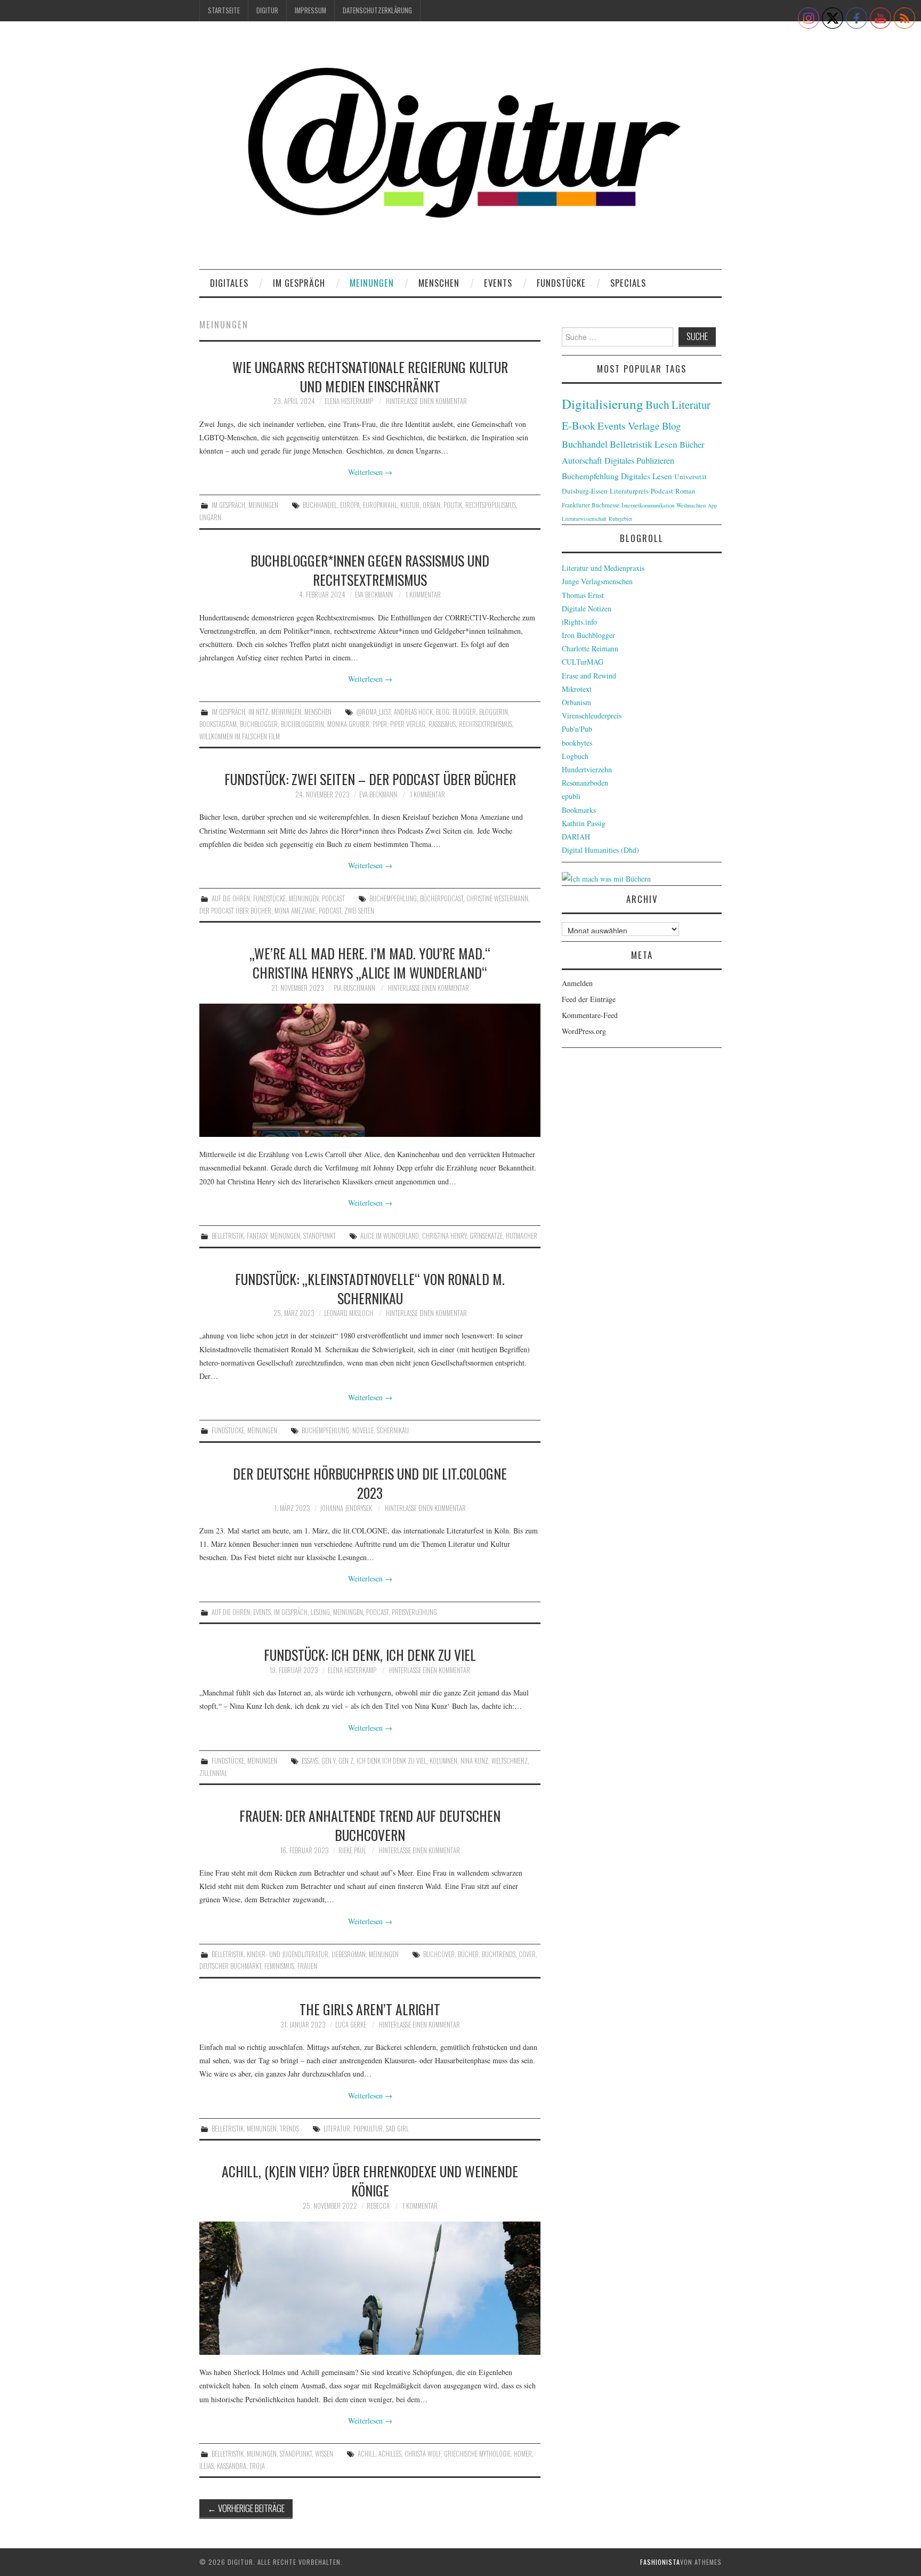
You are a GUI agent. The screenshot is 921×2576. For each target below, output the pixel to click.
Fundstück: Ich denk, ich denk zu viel (370, 1654)
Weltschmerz (510, 1761)
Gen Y (328, 1761)
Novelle (363, 1430)
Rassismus (442, 724)
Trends (289, 2129)
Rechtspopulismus (491, 505)
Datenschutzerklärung (377, 10)
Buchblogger (259, 724)
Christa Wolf (423, 2454)
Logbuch (575, 756)
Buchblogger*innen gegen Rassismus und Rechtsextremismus (370, 570)
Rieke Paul (352, 1850)
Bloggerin (494, 712)
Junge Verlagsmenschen (597, 581)
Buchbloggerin (302, 724)
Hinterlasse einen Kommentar (426, 401)
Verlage (644, 426)
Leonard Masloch (349, 1313)
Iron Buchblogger (588, 635)
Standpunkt (320, 1236)
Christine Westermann (497, 898)
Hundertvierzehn (587, 769)
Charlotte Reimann (590, 648)
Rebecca (378, 2206)
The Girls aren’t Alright (370, 2009)
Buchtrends (499, 1954)
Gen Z (346, 1761)
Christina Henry (444, 1236)
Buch (657, 404)
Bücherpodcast (442, 898)
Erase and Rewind (589, 676)
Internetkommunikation (648, 505)
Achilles (390, 2454)
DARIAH (576, 837)
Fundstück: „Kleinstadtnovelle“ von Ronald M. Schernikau (370, 1288)
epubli (571, 796)
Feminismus (279, 1966)
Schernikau (393, 1430)
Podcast (333, 898)
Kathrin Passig (584, 823)
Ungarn (210, 517)
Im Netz (258, 712)
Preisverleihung (414, 1612)
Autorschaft (582, 461)
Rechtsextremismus (486, 724)
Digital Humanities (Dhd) (600, 850)
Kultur (410, 505)
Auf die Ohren (231, 898)
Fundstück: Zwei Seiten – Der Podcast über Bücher (370, 779)
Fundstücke (561, 283)
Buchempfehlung (393, 898)
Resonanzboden (585, 783)
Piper (380, 724)
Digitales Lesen (647, 476)
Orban (431, 505)
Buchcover (439, 1954)
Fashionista (660, 2562)
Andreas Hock (413, 712)
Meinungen (372, 283)
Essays (310, 1761)
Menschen (439, 283)
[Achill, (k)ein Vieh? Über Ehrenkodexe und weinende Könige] (370, 2288)
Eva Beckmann (374, 595)
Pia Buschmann (354, 988)
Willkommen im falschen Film (240, 736)
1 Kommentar (423, 595)
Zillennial (213, 1773)
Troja (257, 2466)
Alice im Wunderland (390, 1236)
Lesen (666, 444)
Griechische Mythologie (477, 2454)
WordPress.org (584, 1031)
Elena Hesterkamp (349, 401)
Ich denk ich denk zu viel (391, 1761)
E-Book (579, 425)
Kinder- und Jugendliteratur (288, 1954)
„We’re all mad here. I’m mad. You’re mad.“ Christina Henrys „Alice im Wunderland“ (370, 963)
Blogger (464, 712)
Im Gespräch (299, 283)
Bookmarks (579, 810)
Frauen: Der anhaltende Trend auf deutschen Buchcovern (370, 1825)
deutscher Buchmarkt (230, 1966)
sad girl (397, 2129)
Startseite (224, 10)
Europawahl (380, 505)
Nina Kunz (474, 1761)
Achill (366, 2454)
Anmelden (577, 983)
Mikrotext (577, 689)
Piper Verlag (408, 724)
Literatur (337, 2129)
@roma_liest (373, 712)
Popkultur (368, 2129)
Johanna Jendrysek (346, 1508)
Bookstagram (218, 724)
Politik (453, 505)
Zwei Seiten (359, 911)
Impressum (310, 10)
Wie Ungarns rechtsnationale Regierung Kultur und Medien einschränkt (370, 376)
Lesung (320, 1612)
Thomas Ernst (583, 595)
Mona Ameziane (295, 911)
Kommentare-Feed (590, 1015)
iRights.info (579, 622)
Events (498, 283)
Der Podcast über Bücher (235, 911)
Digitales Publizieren (639, 461)
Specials (628, 283)
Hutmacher (522, 1236)
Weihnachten (691, 505)
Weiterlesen (370, 472)
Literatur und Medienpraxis (603, 568)
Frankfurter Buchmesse (591, 505)
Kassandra (232, 2466)
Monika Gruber (348, 724)
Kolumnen (443, 1761)
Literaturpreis (629, 491)
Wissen (324, 2454)
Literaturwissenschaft (584, 519)
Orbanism (576, 702)
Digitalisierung (603, 404)
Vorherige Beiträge (246, 2508)
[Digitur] (461, 149)
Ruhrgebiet (620, 519)
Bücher (468, 1954)
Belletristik (228, 1236)
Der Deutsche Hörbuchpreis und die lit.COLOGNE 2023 (370, 1483)
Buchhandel (320, 505)
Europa (350, 505)
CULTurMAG (583, 662)
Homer (523, 2454)
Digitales (229, 283)
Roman (685, 491)
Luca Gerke (351, 2025)
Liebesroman (349, 1954)
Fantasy (257, 1236)
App (712, 505)
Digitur (267, 10)
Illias (207, 2466)
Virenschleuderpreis (592, 716)
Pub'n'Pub (577, 729)
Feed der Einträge (589, 999)
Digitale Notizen (587, 608)
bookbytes (577, 743)
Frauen (307, 1966)
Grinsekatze (486, 1236)
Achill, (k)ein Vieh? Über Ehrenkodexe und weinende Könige (370, 2181)
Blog (443, 712)
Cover (527, 1954)
